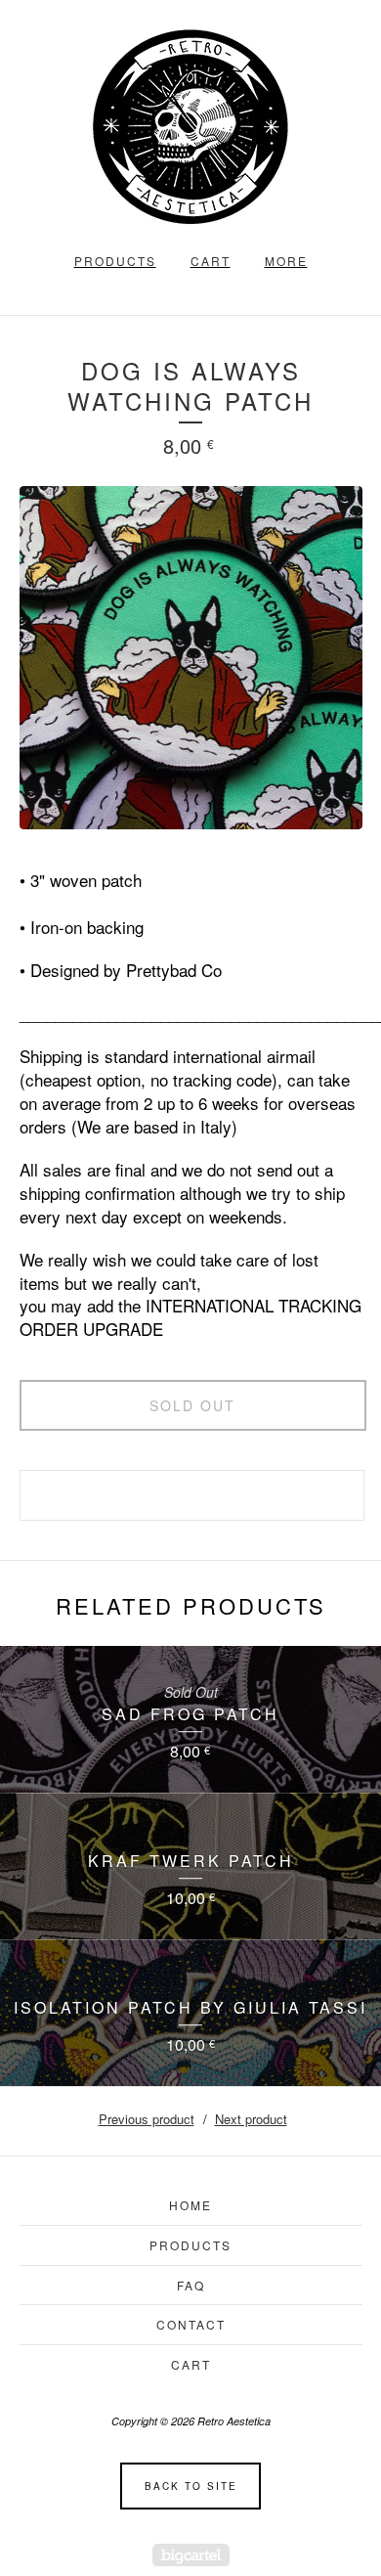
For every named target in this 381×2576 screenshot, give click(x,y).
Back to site (191, 2486)
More (286, 261)
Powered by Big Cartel (191, 2555)
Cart (211, 261)
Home (190, 2205)
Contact (191, 2324)
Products (115, 261)
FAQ (191, 2285)
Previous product (147, 2119)
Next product (251, 2119)
